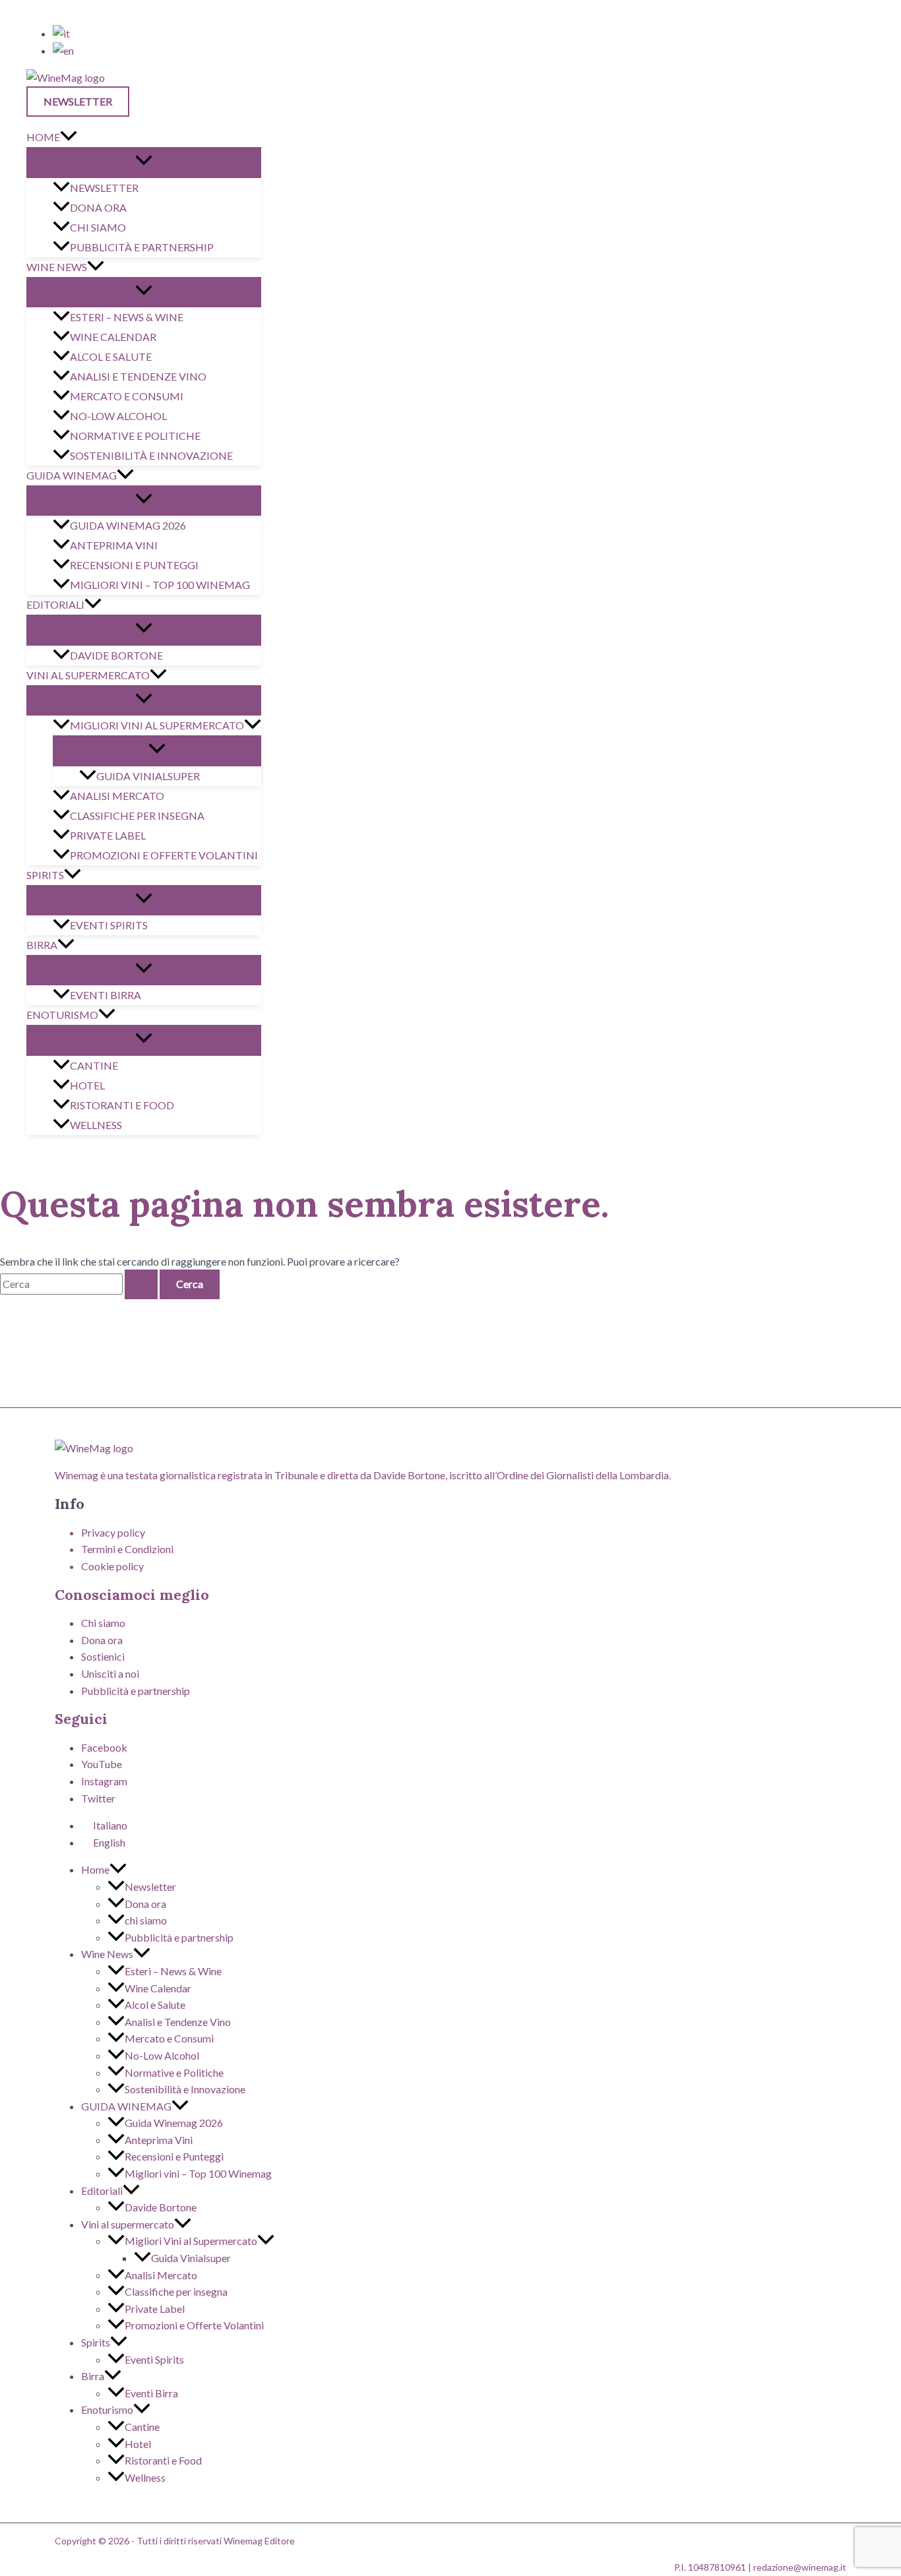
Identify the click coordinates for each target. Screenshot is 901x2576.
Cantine (94, 1065)
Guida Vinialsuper (148, 776)
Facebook (104, 1747)
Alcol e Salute (111, 356)
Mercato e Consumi (127, 396)
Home (43, 137)
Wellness (96, 1125)
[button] (81, 102)
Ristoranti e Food (122, 1105)
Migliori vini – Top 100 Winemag (160, 585)
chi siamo (98, 227)
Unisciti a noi (110, 1673)
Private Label (108, 835)
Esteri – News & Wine (127, 317)
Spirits (45, 875)
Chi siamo (103, 1623)
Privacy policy (113, 1532)
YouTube (102, 1764)
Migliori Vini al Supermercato (157, 725)
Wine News (57, 267)
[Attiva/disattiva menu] (144, 162)
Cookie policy (112, 1566)
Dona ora (98, 207)
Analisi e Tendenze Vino (138, 376)
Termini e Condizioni (127, 1549)
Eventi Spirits (109, 925)
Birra (42, 945)
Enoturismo (62, 1015)
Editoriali (55, 604)
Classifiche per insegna (137, 815)
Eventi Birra (106, 995)
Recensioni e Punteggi (134, 565)
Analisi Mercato (117, 796)
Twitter (98, 1798)
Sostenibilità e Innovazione (151, 455)
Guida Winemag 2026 (128, 525)
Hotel (87, 1085)
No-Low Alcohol (118, 416)
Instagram (104, 1781)
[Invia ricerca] (141, 1284)
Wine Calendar (113, 337)
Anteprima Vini (114, 545)
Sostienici (103, 1656)
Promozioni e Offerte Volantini (164, 855)
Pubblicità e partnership (142, 247)
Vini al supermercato (88, 675)
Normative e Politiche (135, 436)
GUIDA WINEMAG (72, 475)
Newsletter (104, 188)
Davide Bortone (116, 655)
